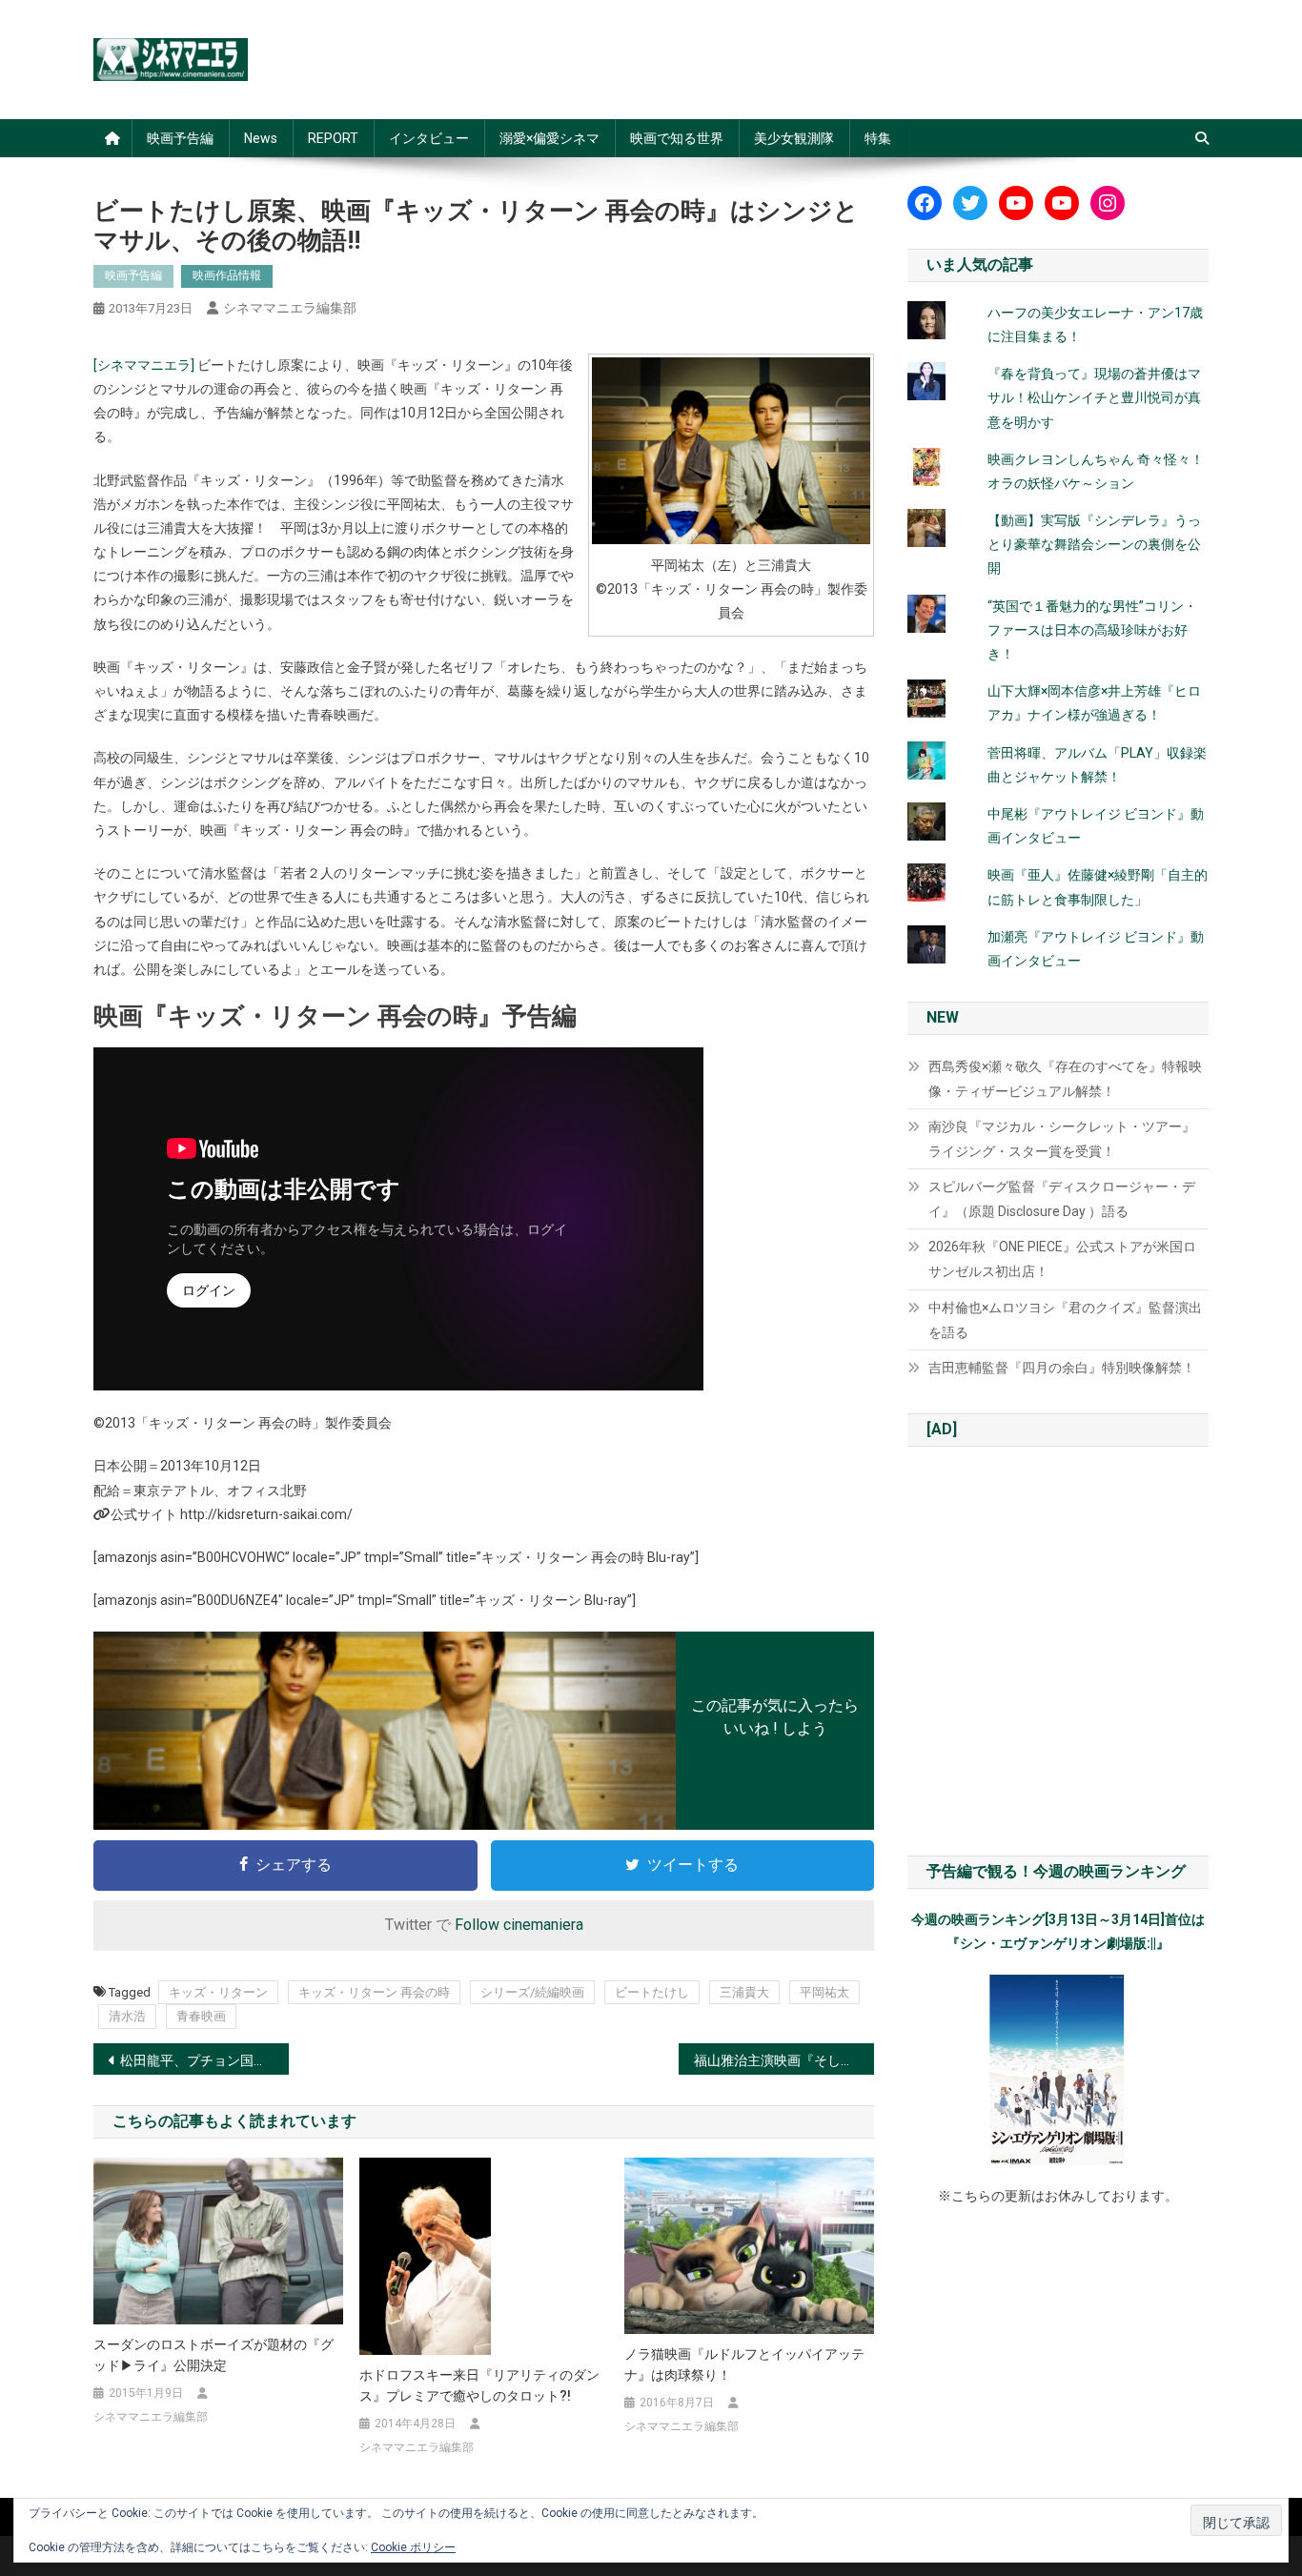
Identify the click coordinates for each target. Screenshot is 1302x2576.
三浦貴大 (744, 1992)
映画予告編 (180, 138)
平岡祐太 (824, 1992)
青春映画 (201, 2016)
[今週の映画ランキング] (1058, 2070)
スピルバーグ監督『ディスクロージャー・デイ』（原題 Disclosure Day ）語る (1062, 1199)
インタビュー (429, 138)
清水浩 (127, 2016)
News (261, 138)
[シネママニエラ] (144, 365)
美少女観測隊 (794, 138)
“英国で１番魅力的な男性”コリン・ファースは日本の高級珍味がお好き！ (1092, 630)
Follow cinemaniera (519, 1925)
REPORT (333, 138)
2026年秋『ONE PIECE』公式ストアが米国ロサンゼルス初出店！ (1062, 1259)
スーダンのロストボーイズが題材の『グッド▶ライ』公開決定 (214, 2355)
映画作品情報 (227, 275)
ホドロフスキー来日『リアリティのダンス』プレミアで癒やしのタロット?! (479, 2385)
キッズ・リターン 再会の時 (374, 1992)
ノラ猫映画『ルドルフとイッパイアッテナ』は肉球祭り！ (744, 2364)
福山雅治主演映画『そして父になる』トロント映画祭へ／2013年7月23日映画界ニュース (784, 2060)
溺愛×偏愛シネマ (549, 138)
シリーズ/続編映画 (532, 1992)
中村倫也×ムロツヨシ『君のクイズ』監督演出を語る (1065, 1320)
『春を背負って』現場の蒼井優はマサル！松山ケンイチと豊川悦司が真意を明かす (1094, 397)
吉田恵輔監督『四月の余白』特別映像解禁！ (1062, 1368)
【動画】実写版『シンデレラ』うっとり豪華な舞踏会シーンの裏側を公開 (1094, 544)
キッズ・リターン (218, 1992)
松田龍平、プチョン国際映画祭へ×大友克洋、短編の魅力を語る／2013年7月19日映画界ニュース (204, 2060)
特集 (878, 138)
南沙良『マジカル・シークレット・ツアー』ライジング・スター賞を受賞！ (1062, 1139)
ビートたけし (652, 1992)
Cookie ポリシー (413, 2547)
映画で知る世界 (677, 138)
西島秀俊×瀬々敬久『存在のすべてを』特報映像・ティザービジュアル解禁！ (1065, 1079)
